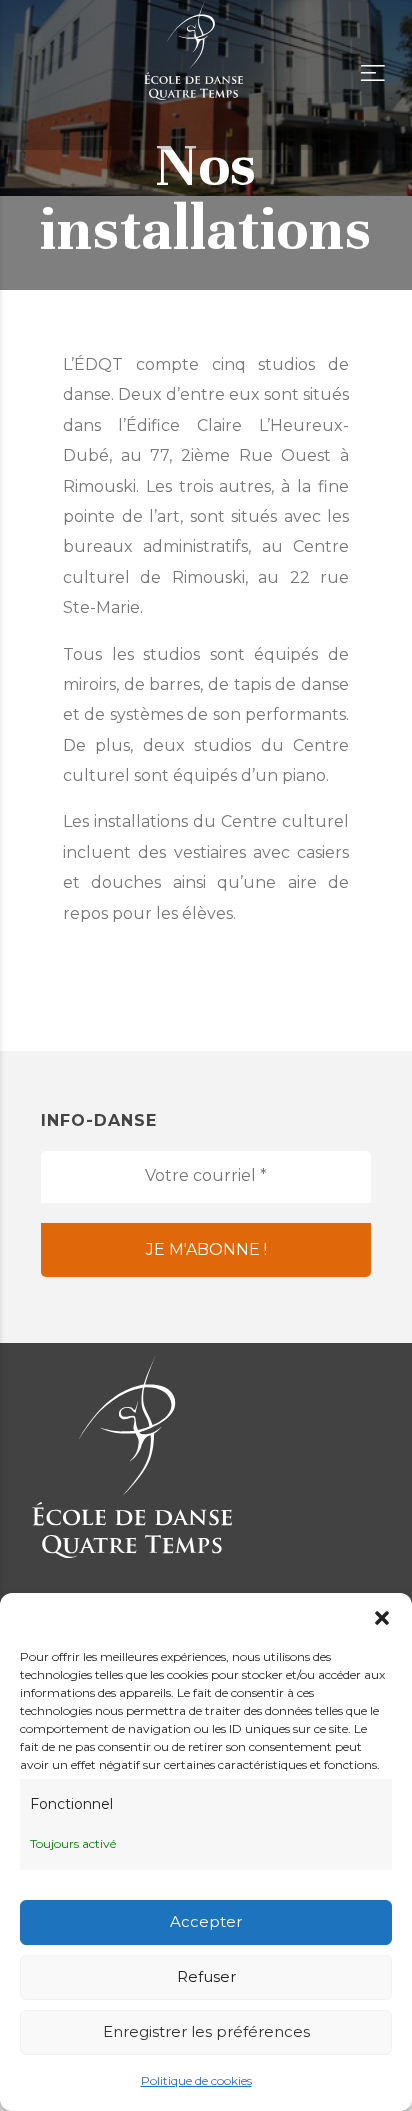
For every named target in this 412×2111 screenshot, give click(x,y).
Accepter (206, 1921)
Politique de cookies (196, 2080)
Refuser (206, 1976)
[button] (382, 1618)
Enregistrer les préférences (206, 2031)
